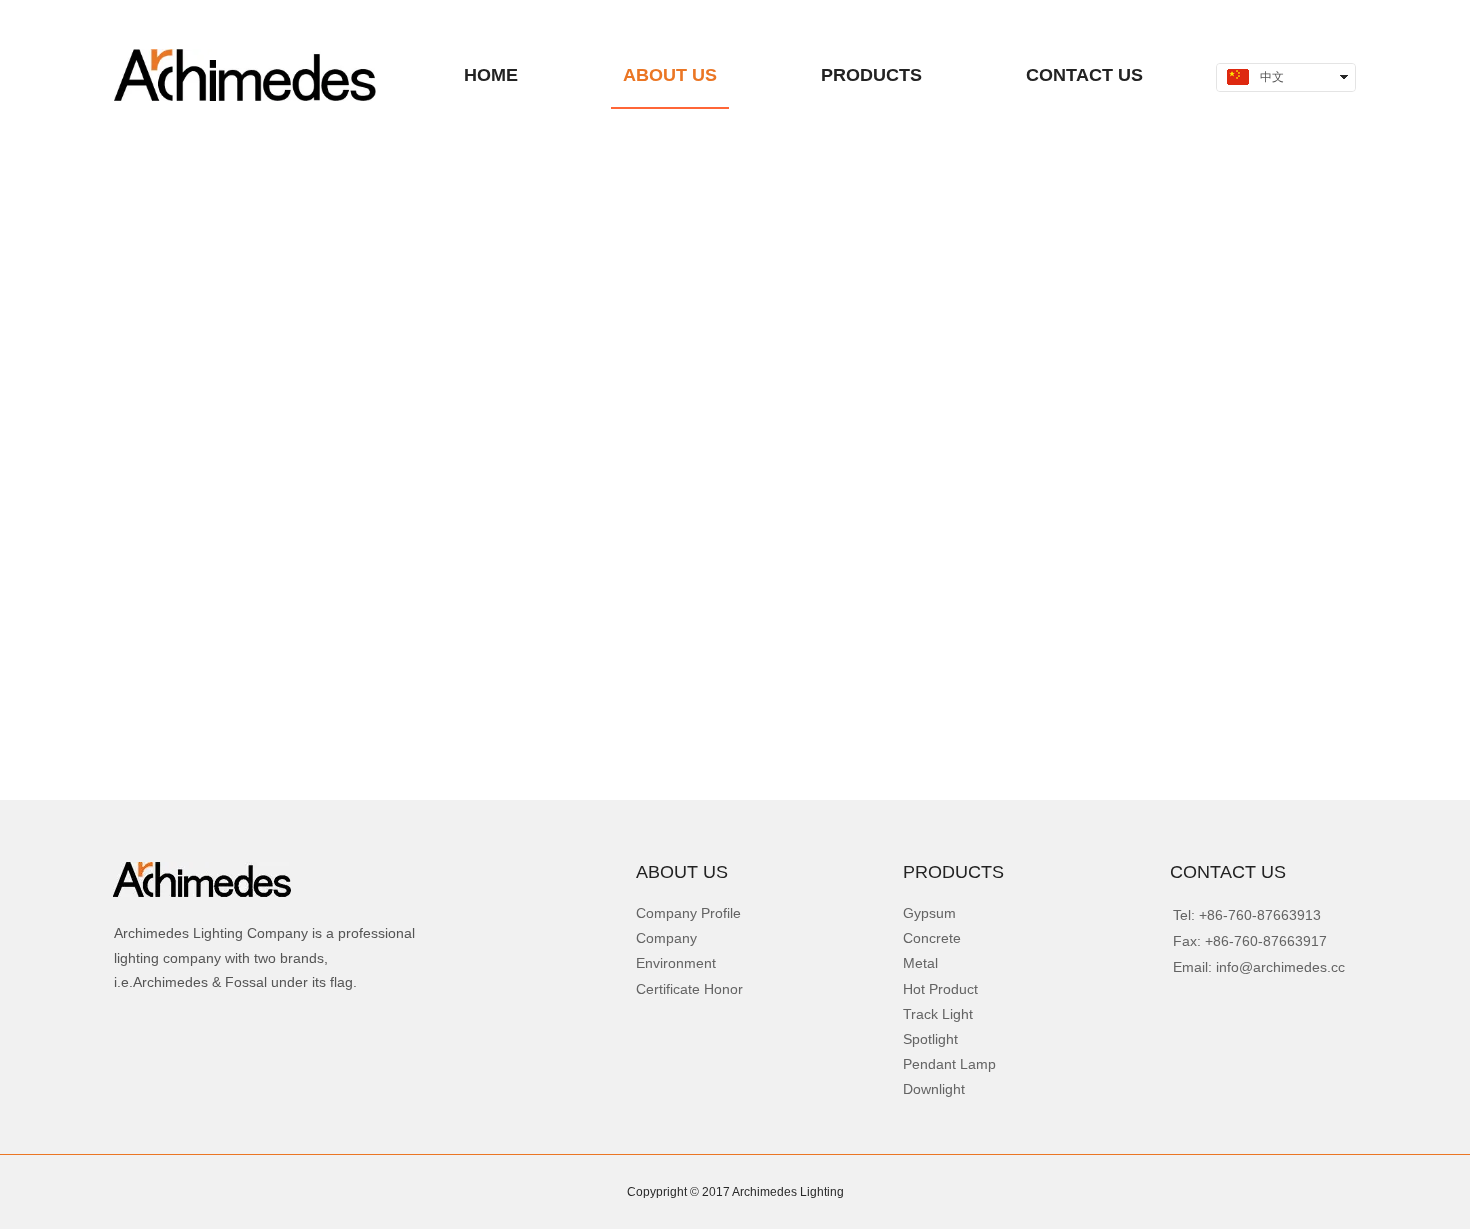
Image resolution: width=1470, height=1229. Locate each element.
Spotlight (930, 1039)
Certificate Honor (689, 989)
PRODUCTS (953, 872)
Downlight (934, 1089)
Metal (920, 963)
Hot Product (940, 989)
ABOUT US (682, 872)
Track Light (938, 1014)
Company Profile (688, 913)
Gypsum (929, 913)
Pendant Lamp (949, 1064)
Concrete (932, 938)
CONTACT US (1228, 872)
